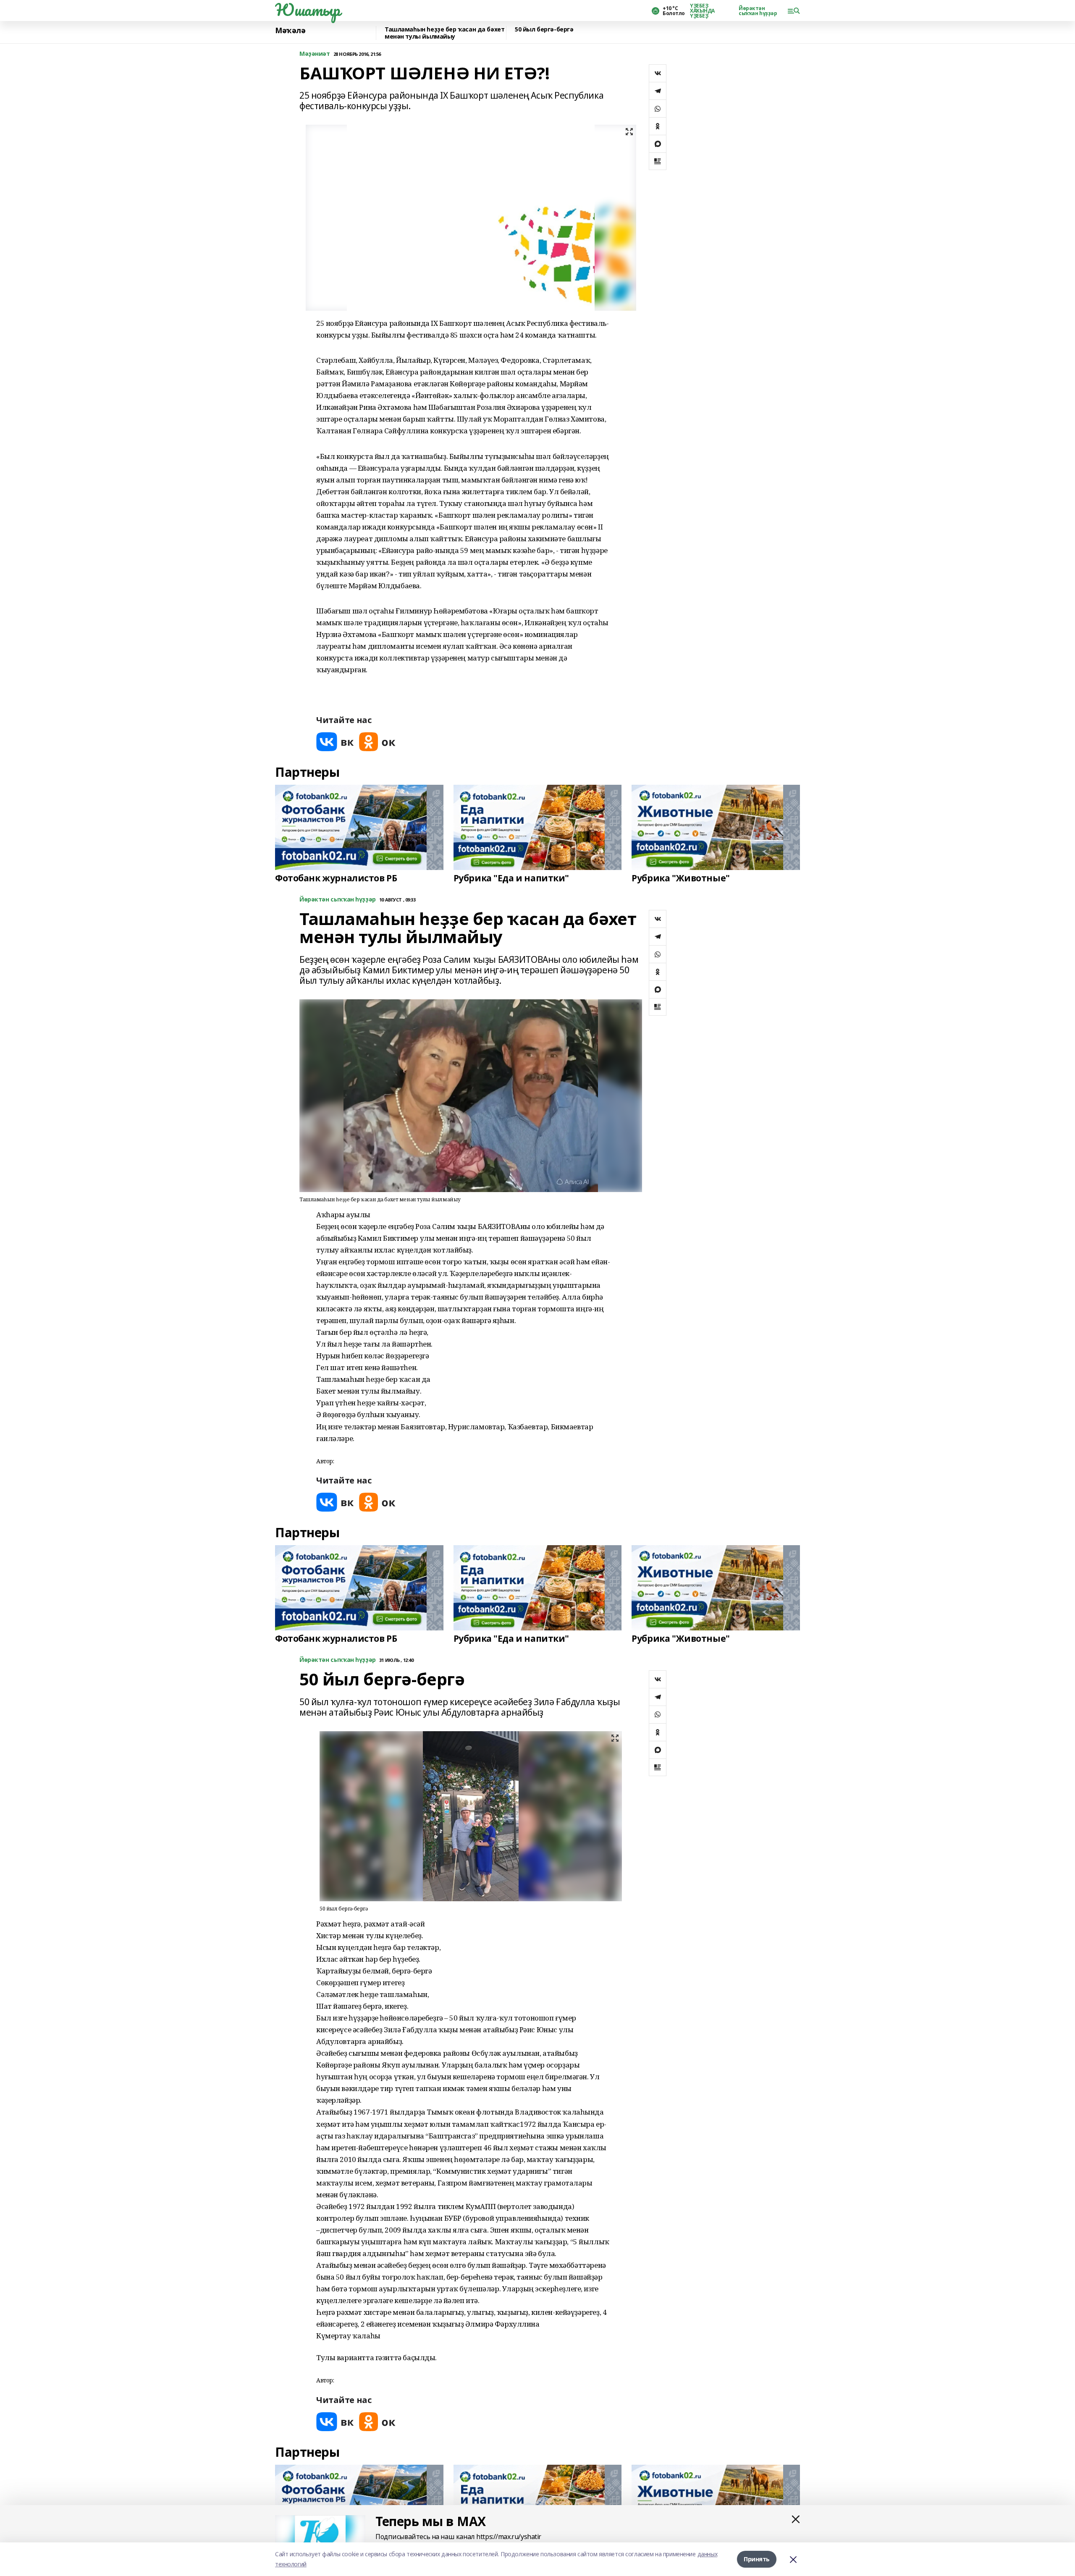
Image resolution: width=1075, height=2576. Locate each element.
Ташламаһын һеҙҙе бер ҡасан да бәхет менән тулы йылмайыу (444, 33)
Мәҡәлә (290, 31)
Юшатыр (307, 10)
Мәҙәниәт (315, 54)
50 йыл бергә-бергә (544, 30)
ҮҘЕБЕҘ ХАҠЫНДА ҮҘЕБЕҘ (702, 11)
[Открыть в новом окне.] (335, 742)
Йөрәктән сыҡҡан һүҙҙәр (758, 11)
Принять (757, 2559)
